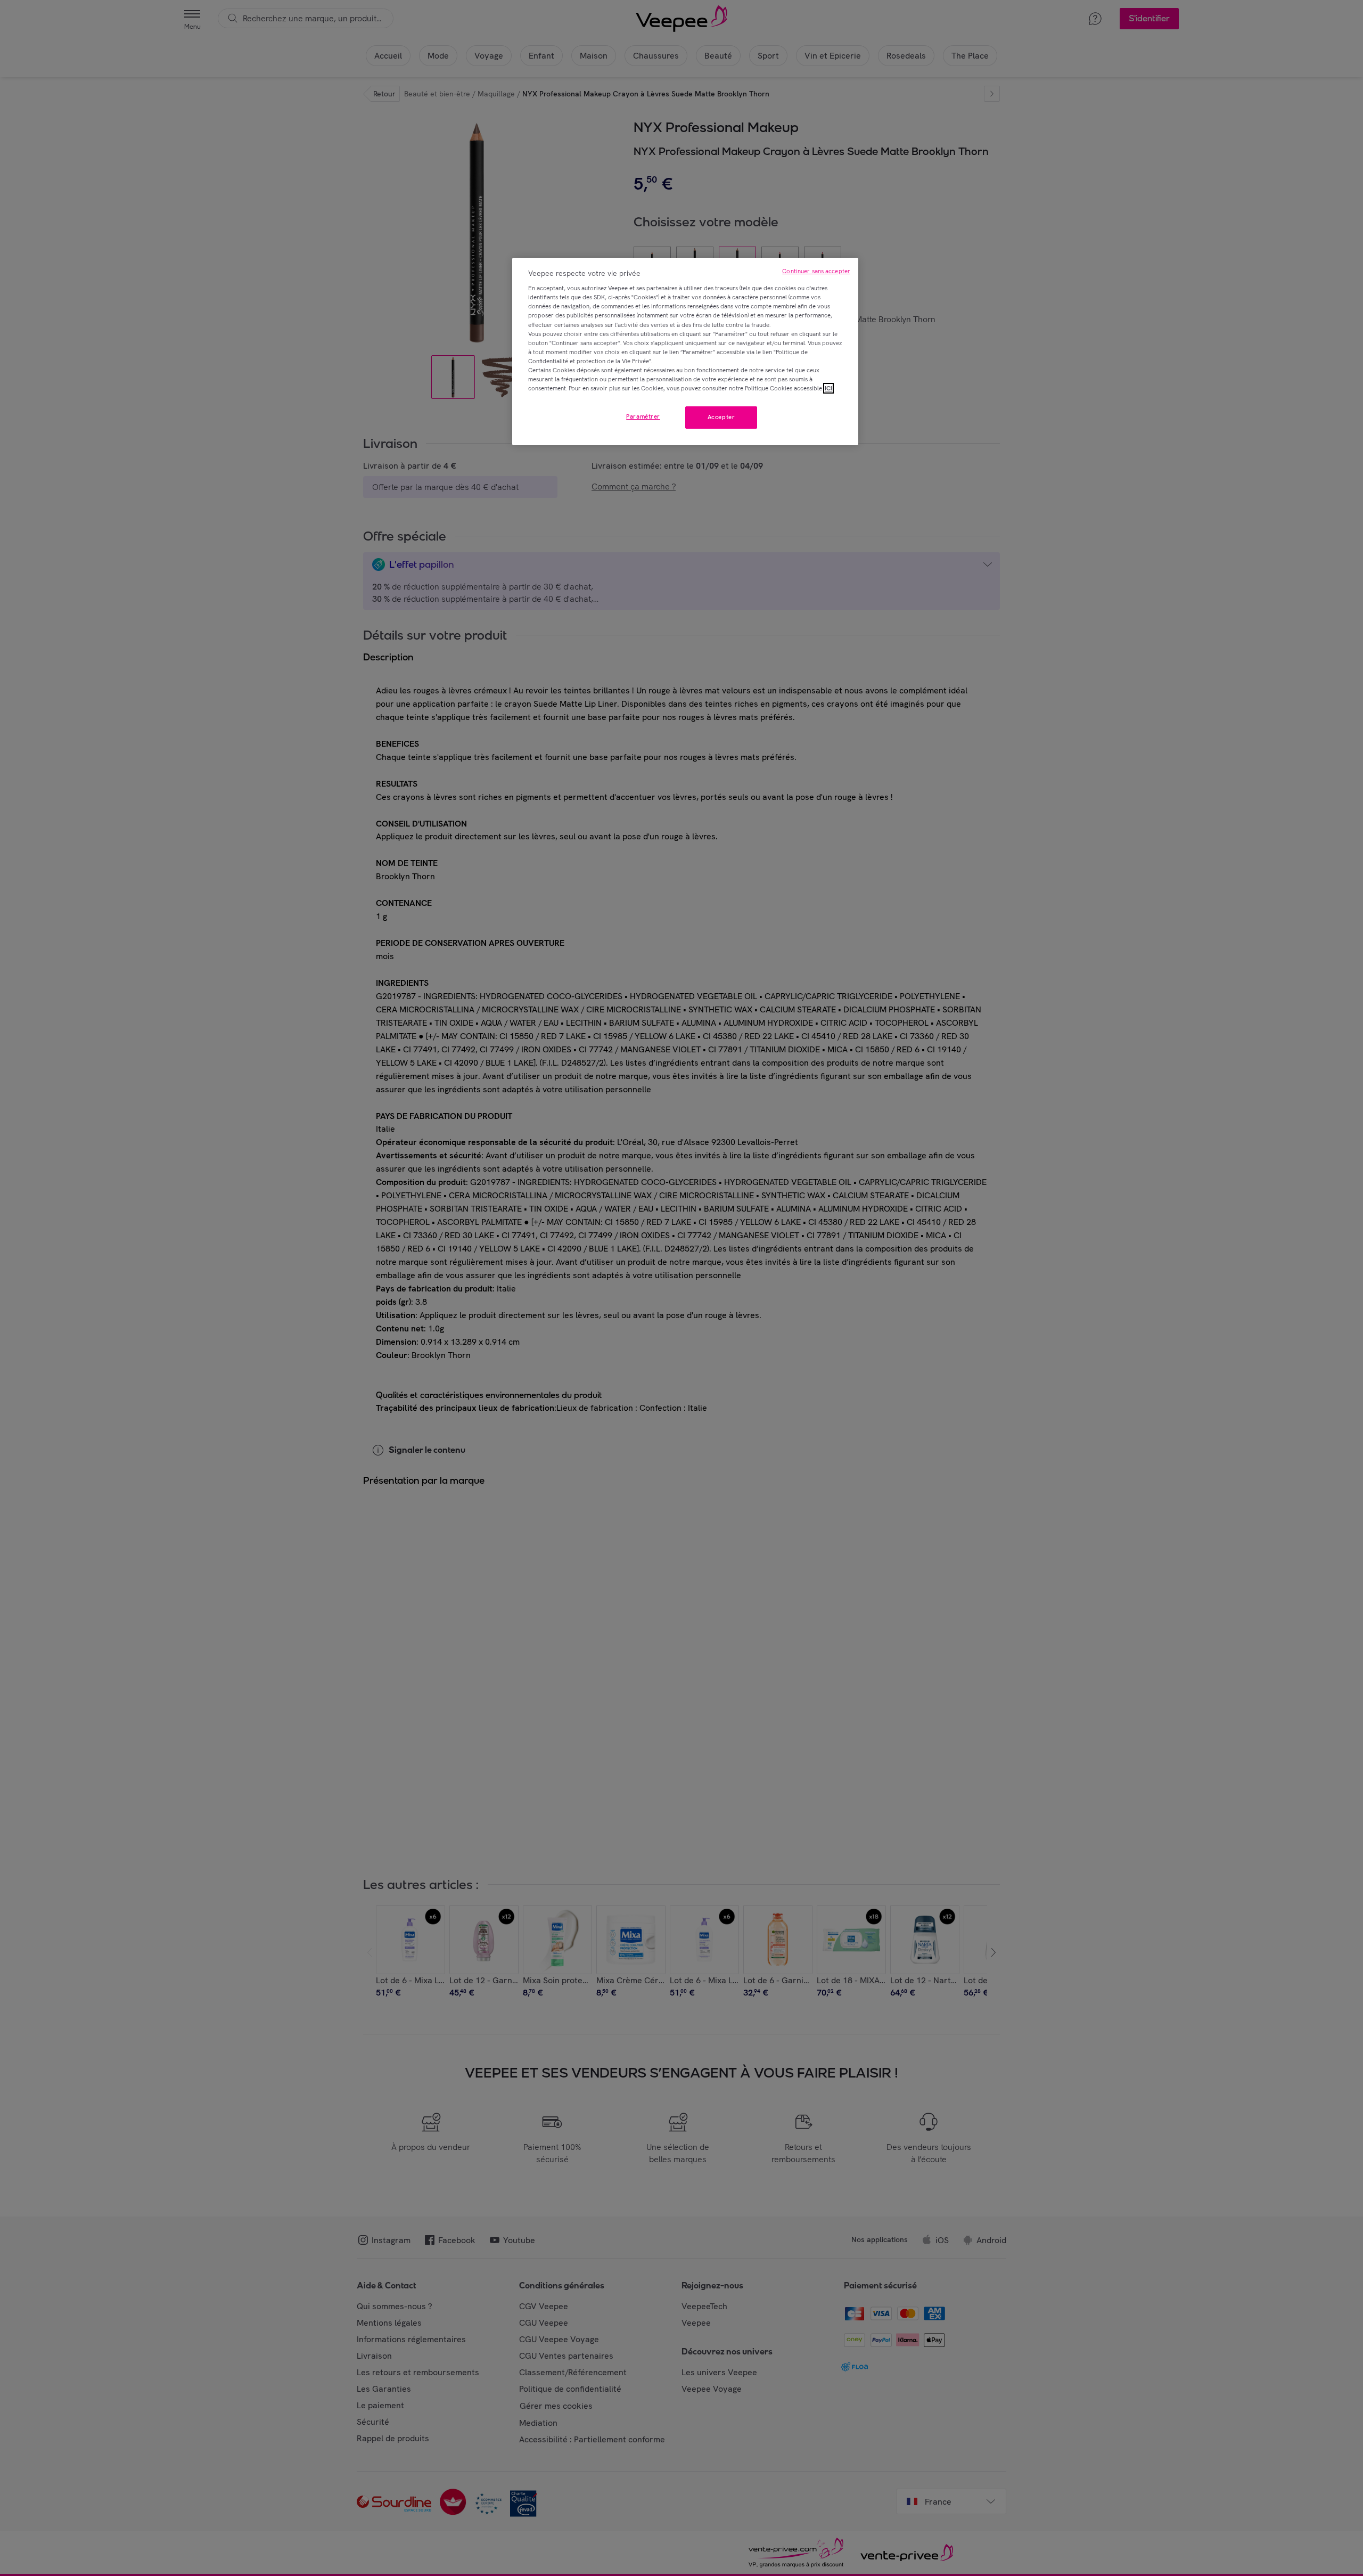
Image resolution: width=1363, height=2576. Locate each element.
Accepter (721, 417)
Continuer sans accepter (816, 271)
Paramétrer (643, 416)
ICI (828, 388)
